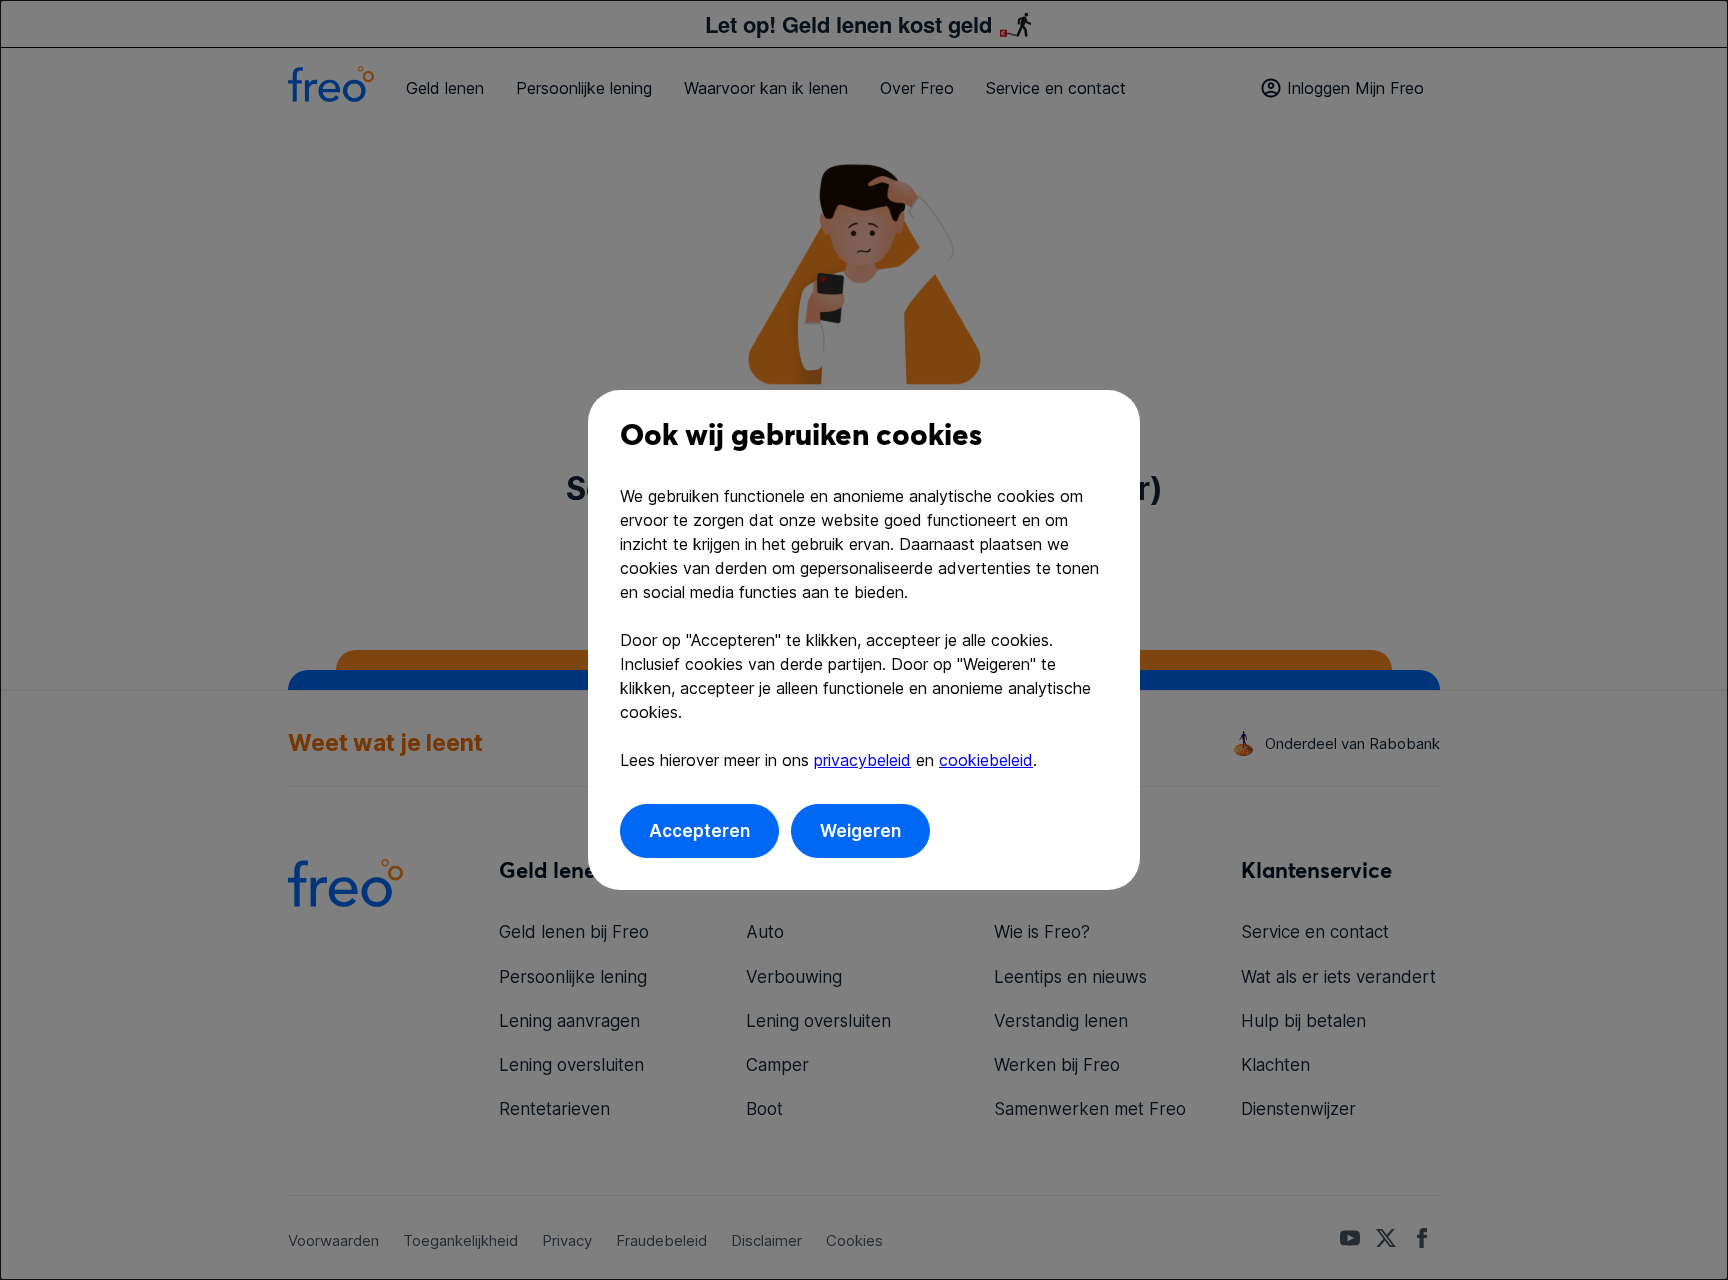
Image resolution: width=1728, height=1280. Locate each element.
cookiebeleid (986, 760)
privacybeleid (862, 760)
